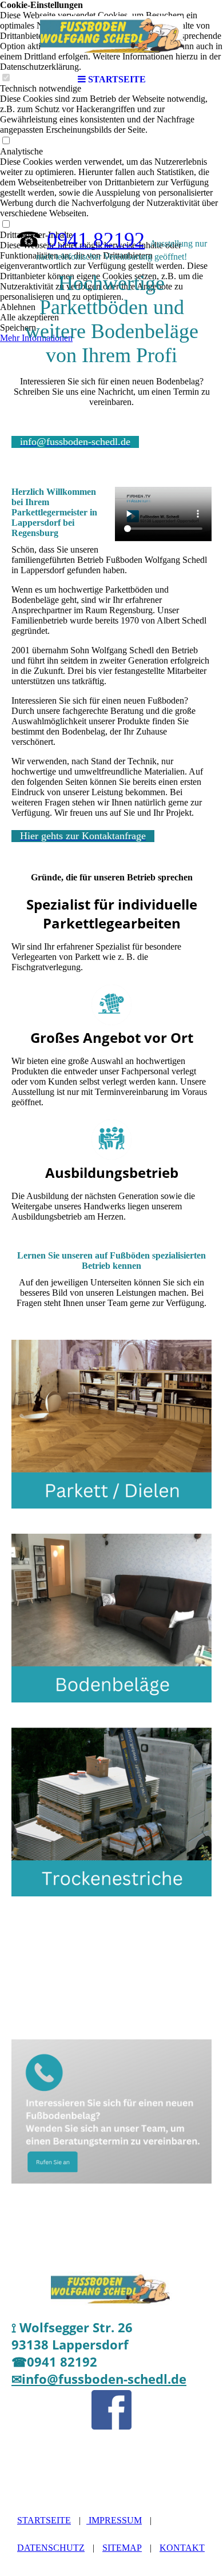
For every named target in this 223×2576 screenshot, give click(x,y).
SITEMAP (122, 2548)
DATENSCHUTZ (51, 2548)
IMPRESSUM (114, 2520)
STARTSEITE (44, 2520)
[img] (111, 34)
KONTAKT (182, 2548)
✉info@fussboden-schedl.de (99, 2379)
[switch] (6, 141)
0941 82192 (96, 240)
